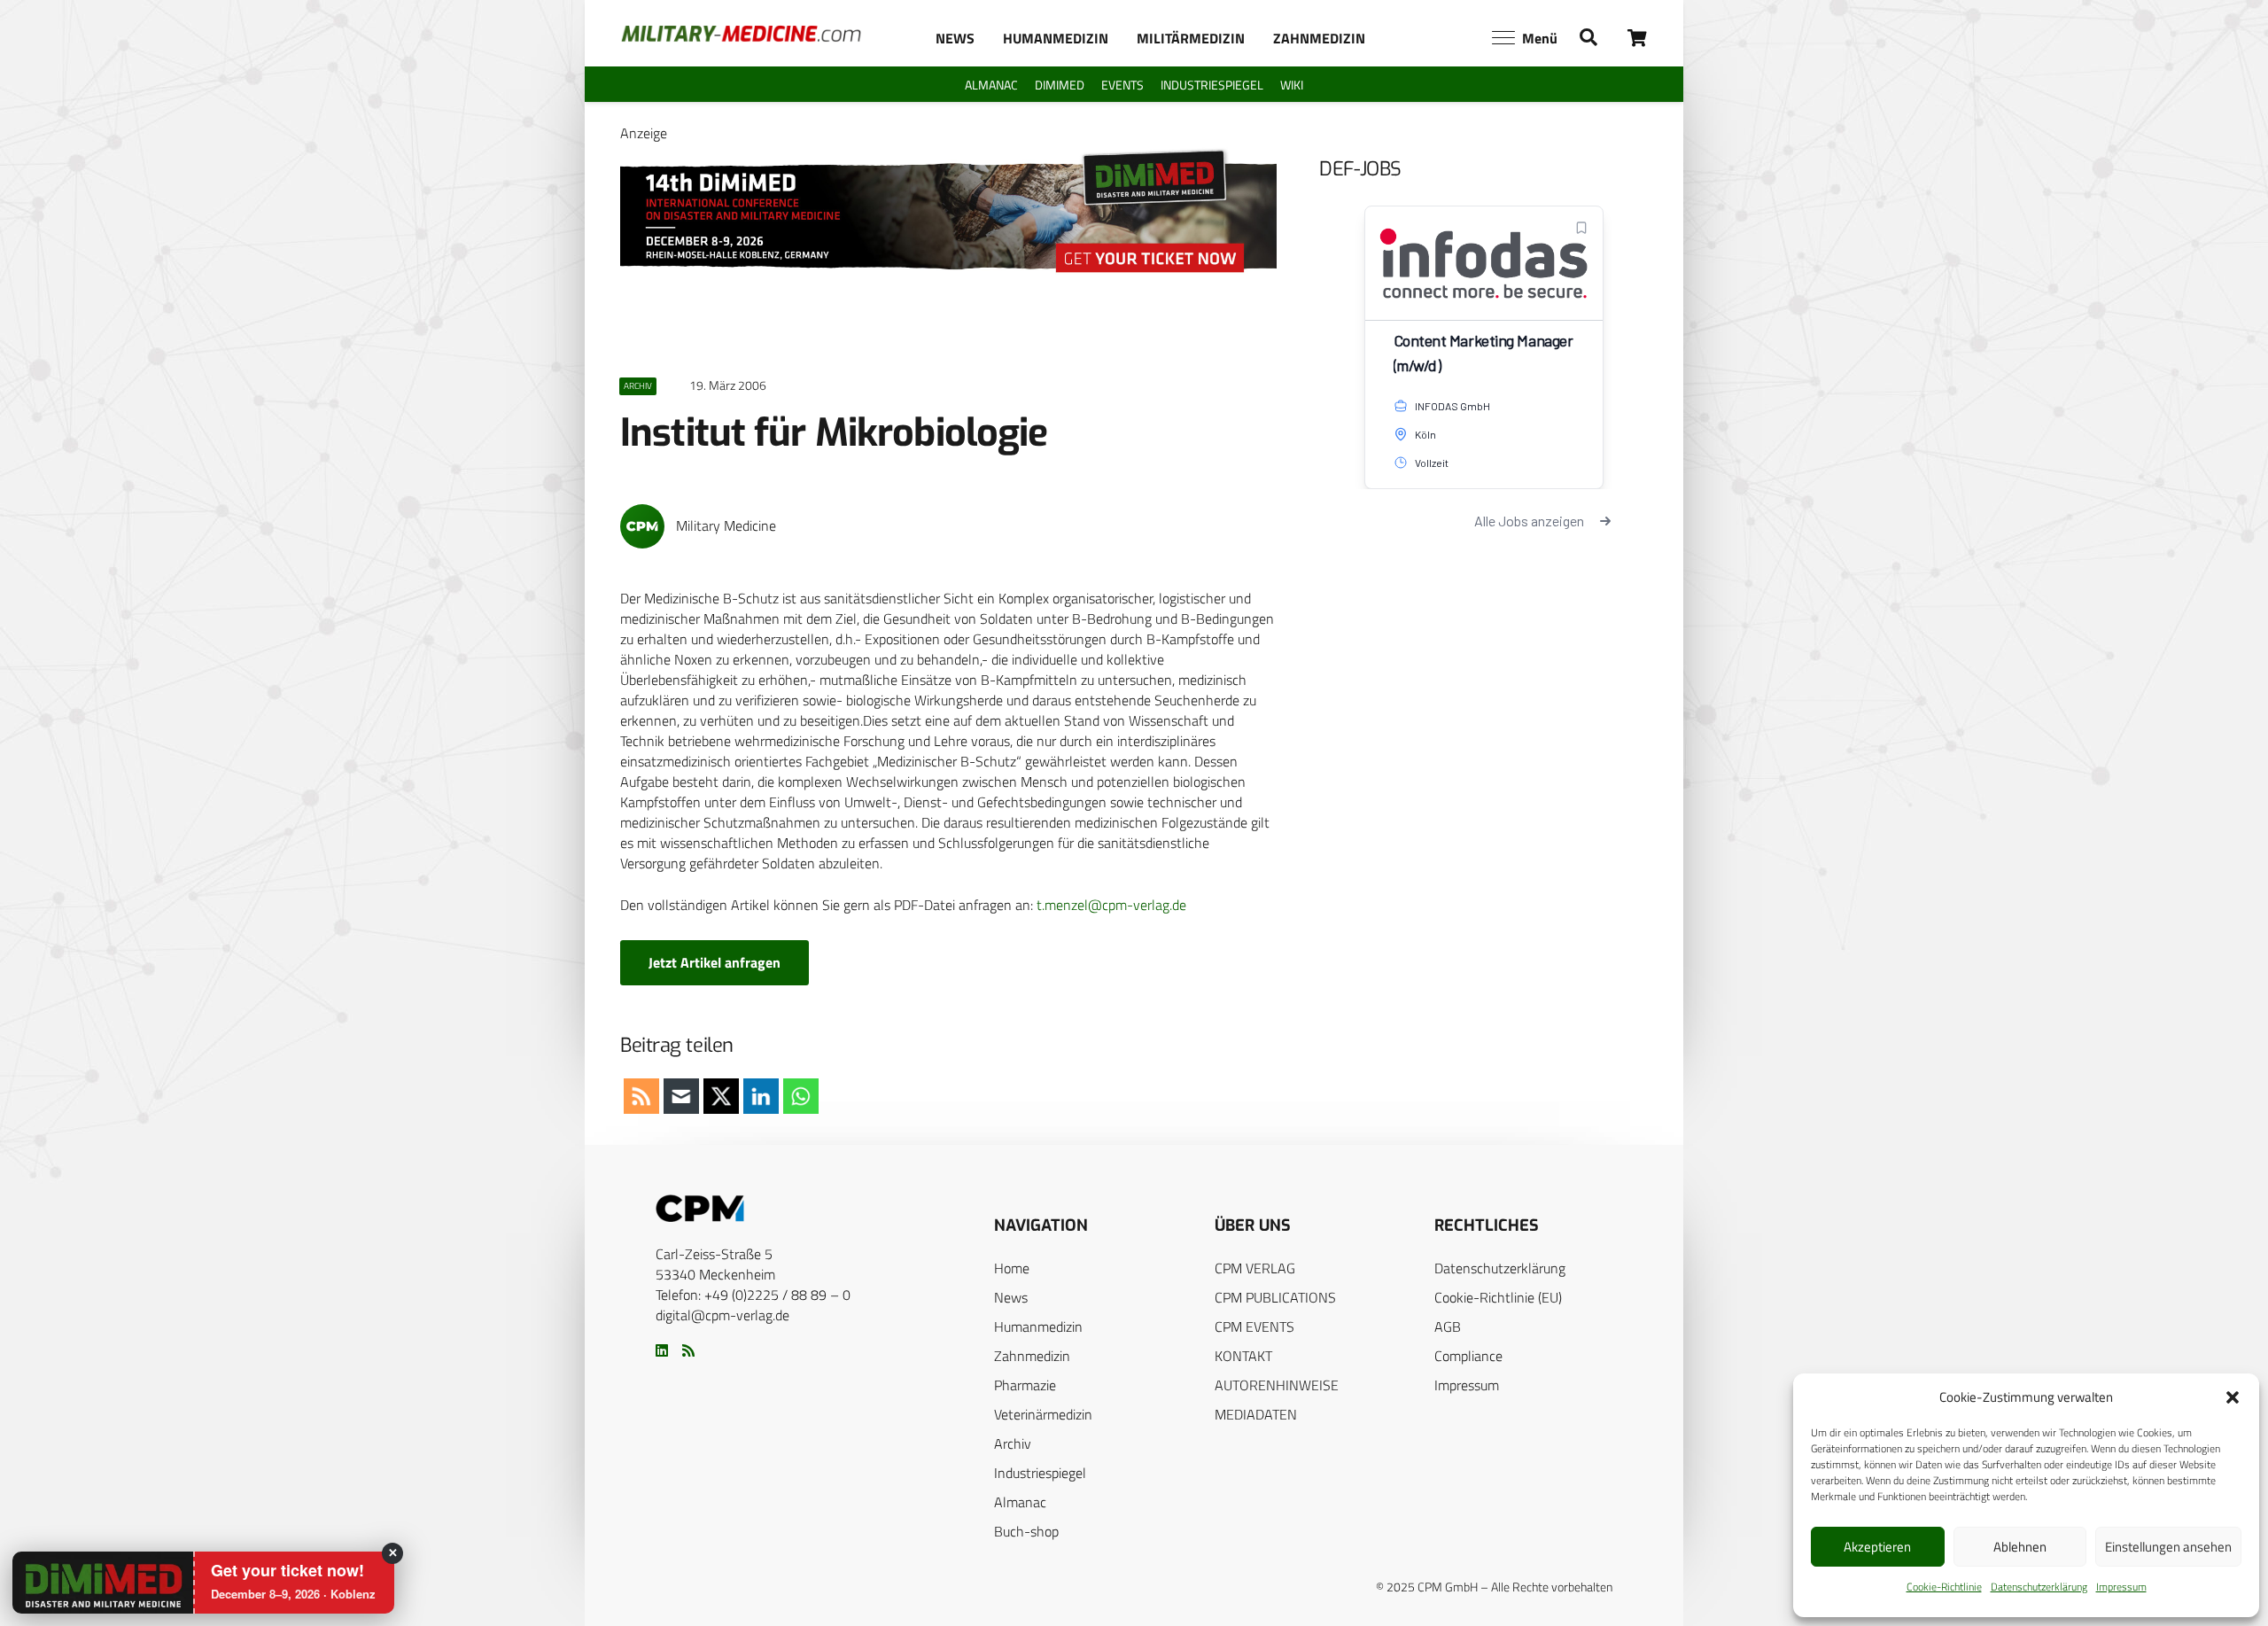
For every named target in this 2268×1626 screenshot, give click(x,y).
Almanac (1020, 1502)
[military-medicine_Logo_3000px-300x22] (741, 34)
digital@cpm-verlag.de (722, 1315)
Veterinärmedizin (1043, 1414)
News (1011, 1297)
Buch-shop (1026, 1531)
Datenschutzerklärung (2039, 1587)
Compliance (1468, 1356)
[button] (2233, 1397)
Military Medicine (726, 526)
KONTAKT (1243, 1356)
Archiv (1013, 1443)
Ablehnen (2020, 1547)
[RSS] (688, 1350)
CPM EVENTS (1254, 1326)
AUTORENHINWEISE (1277, 1385)
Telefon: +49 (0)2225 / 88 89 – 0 (753, 1295)
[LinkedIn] (662, 1350)
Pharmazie (1025, 1385)
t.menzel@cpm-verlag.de (1111, 905)
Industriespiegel (1040, 1473)
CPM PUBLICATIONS (1275, 1297)
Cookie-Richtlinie (1944, 1587)
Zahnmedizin (1032, 1356)
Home (1012, 1268)
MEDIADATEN (1256, 1414)
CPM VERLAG (1255, 1268)
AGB (1448, 1326)
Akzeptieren (1877, 1547)
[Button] (1638, 38)
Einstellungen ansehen (2168, 1547)
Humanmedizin (1038, 1326)
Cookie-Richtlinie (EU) (1498, 1297)
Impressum (2121, 1587)
